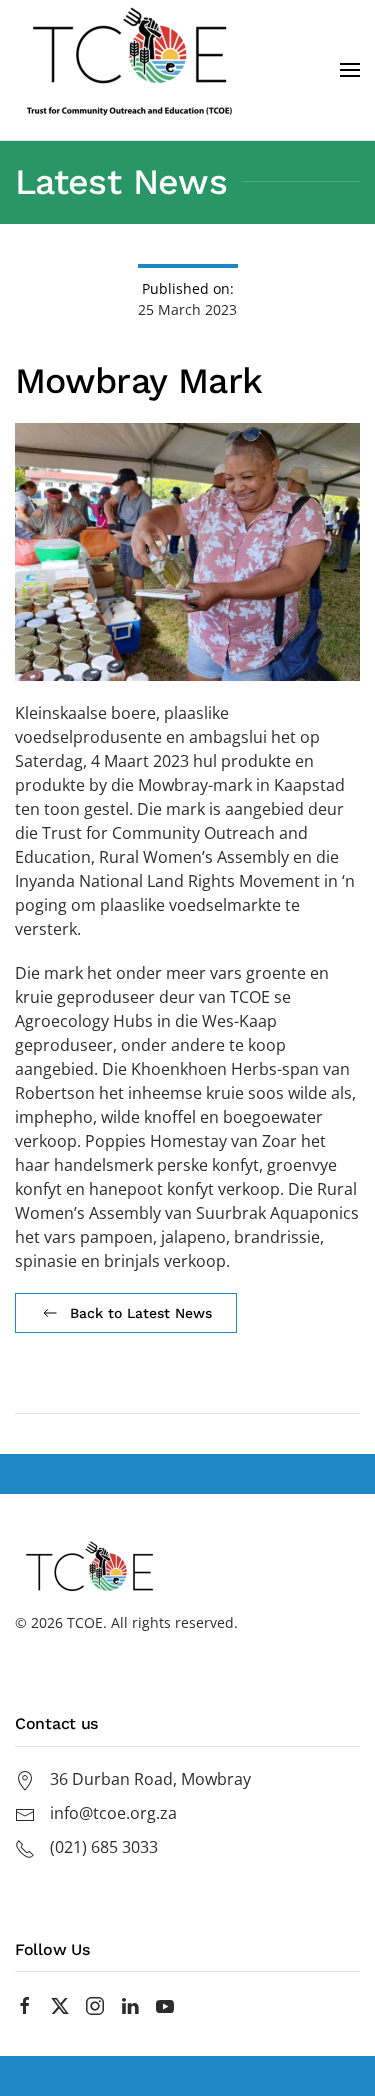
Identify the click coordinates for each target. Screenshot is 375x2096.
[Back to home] (130, 70)
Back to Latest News (141, 1313)
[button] (350, 70)
